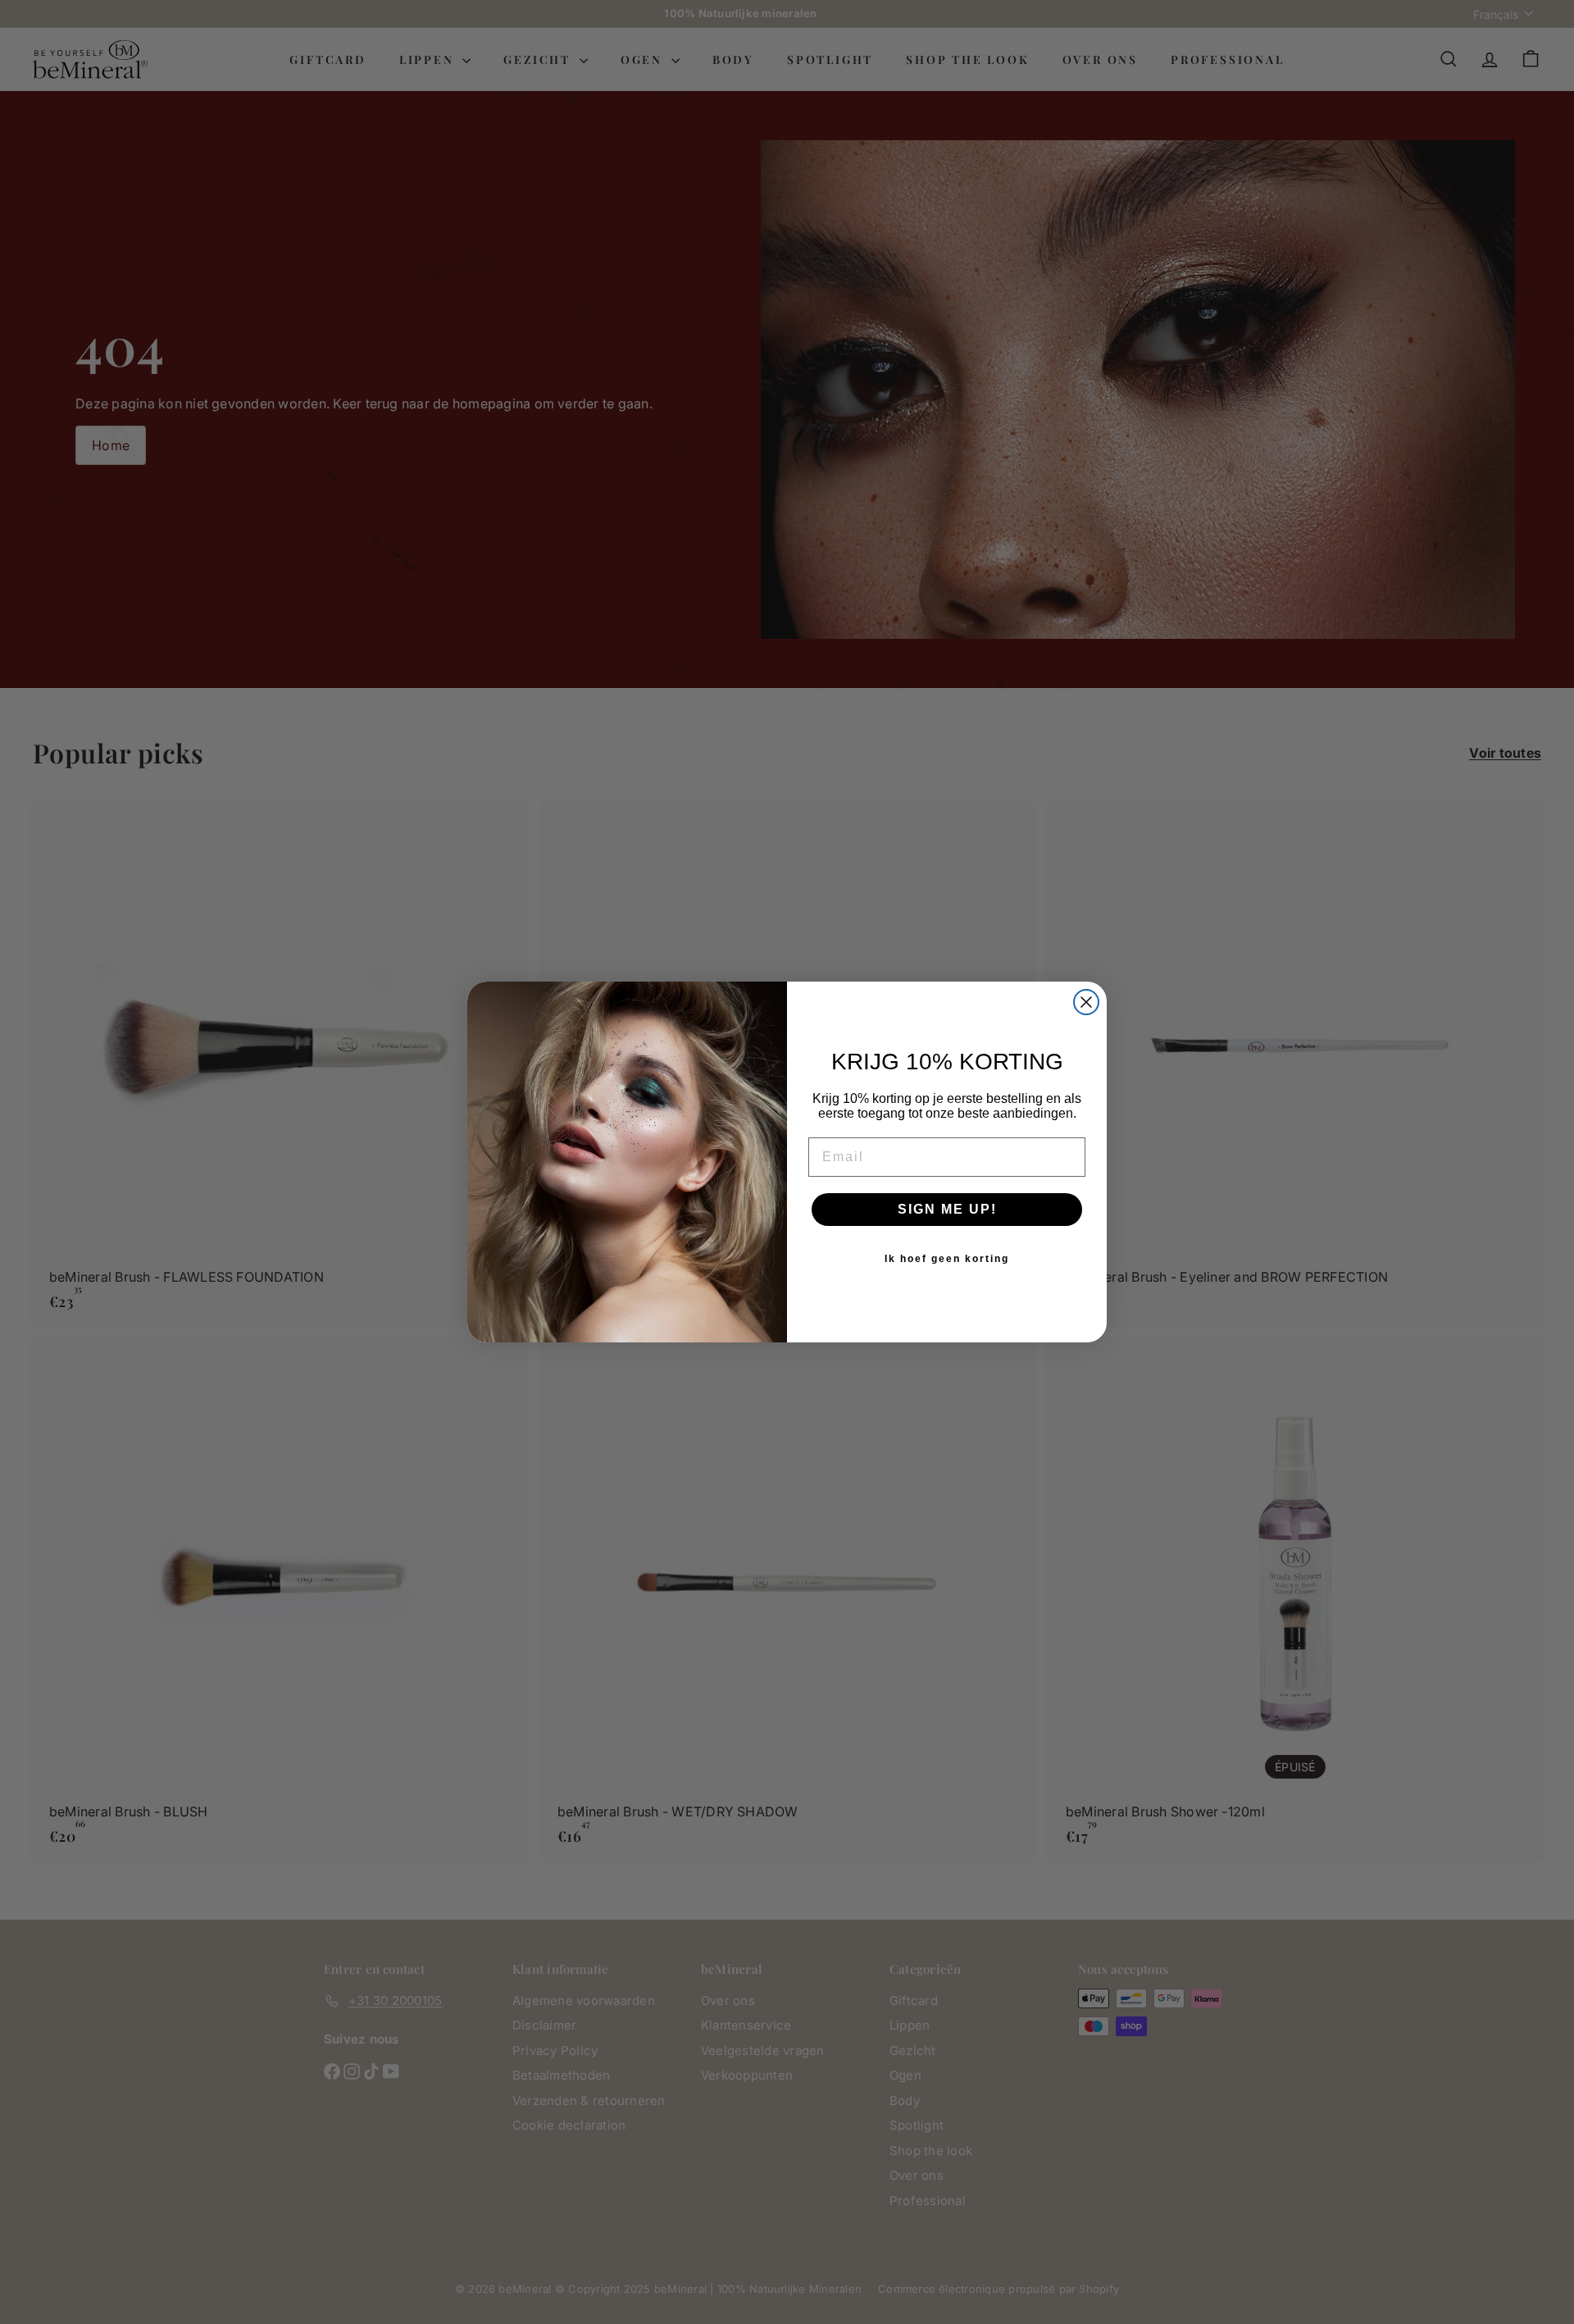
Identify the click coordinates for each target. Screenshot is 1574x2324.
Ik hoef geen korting (947, 1259)
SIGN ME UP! (947, 1209)
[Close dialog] (1086, 1002)
